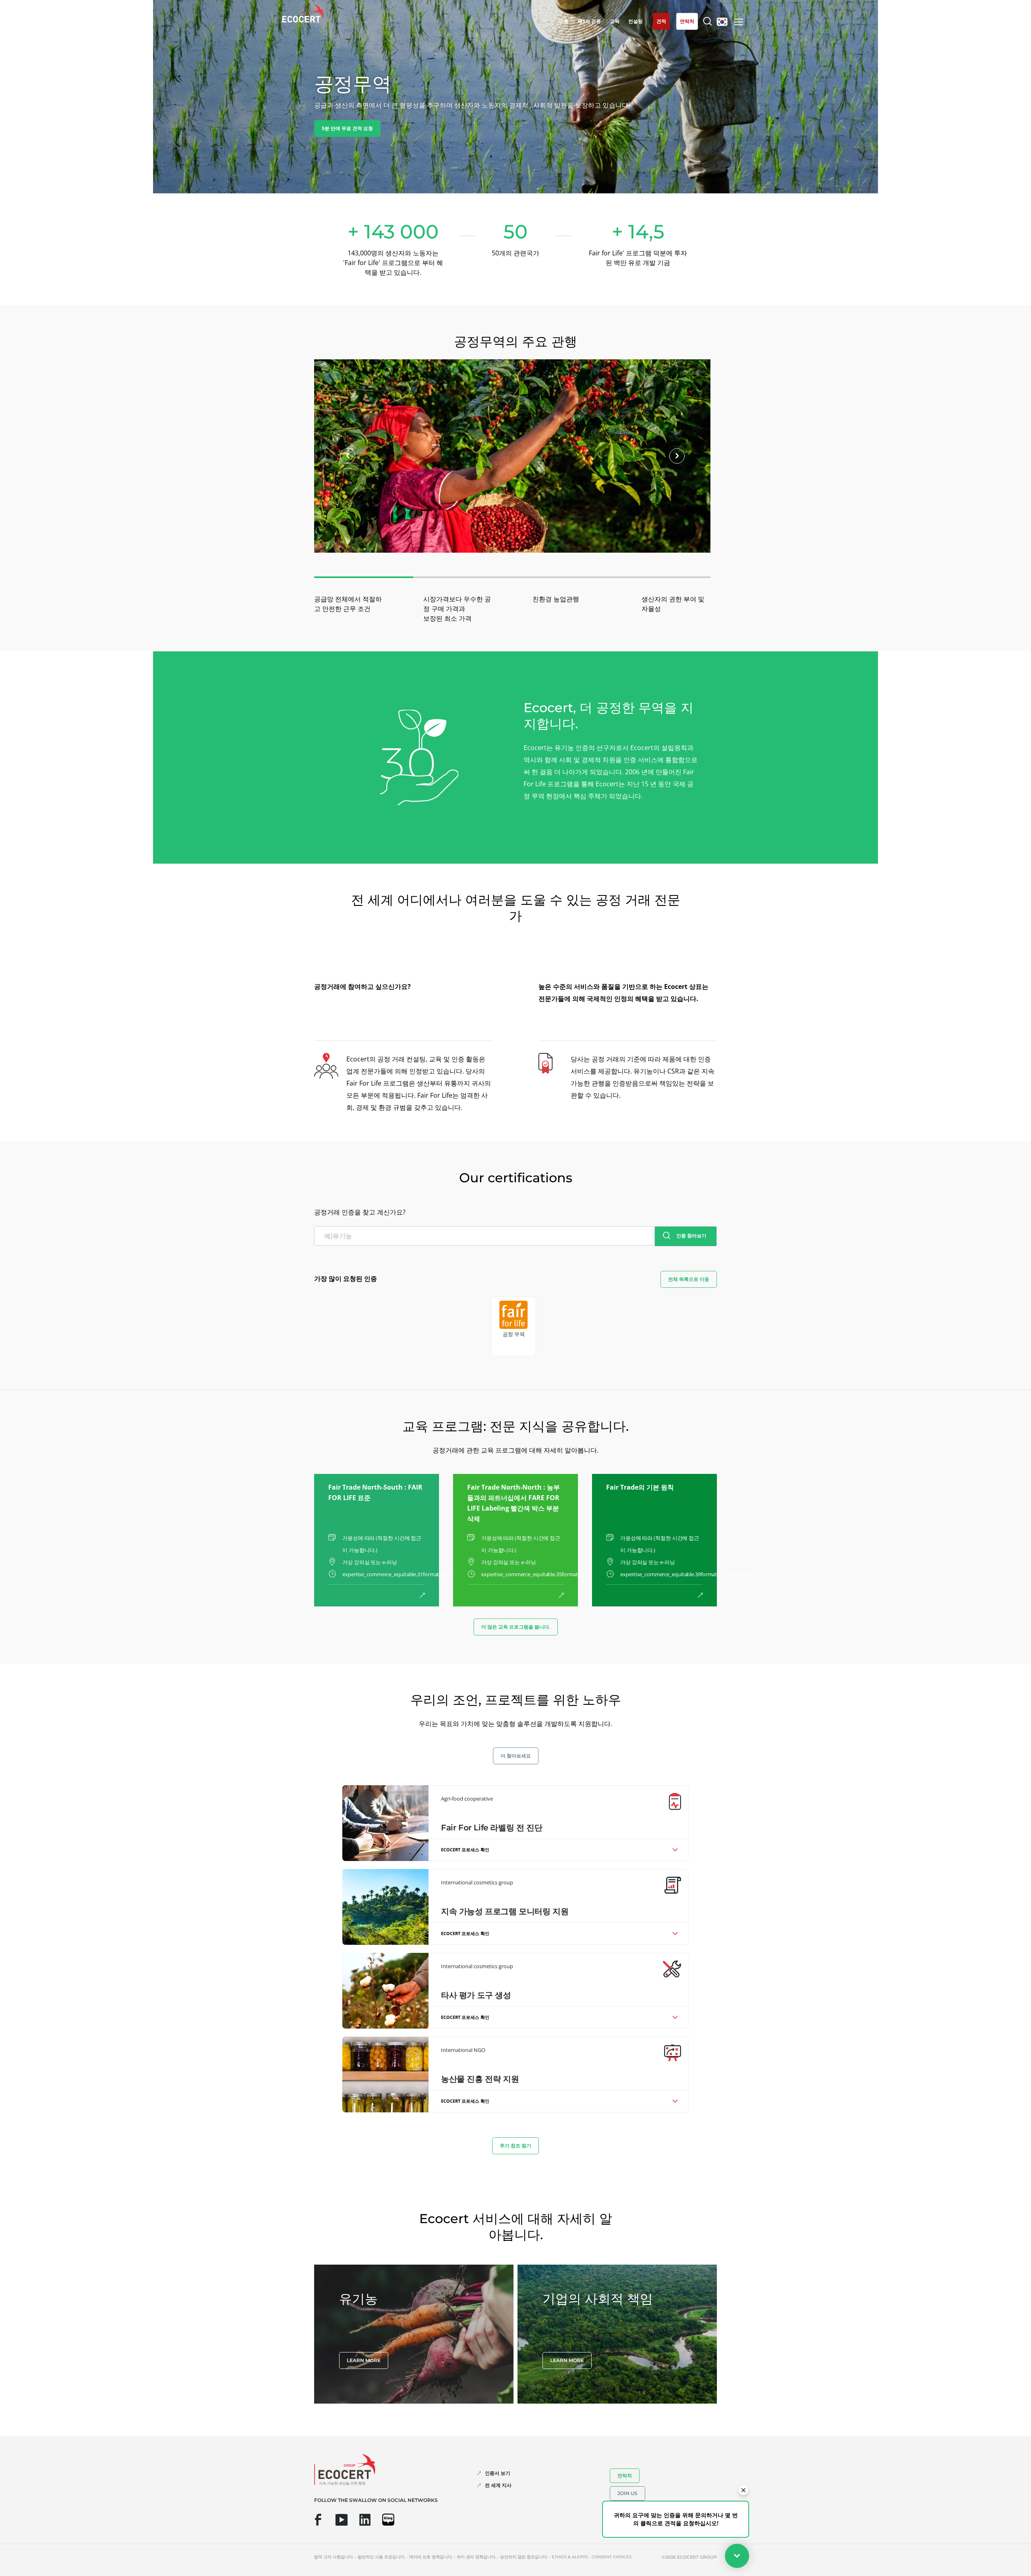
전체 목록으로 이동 (689, 1279)
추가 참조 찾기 (515, 2146)
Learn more (364, 2360)
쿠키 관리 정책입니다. (476, 2557)
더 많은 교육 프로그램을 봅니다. (516, 1627)
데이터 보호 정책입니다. (431, 2557)
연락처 (625, 2475)
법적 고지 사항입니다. (334, 2557)
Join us (627, 2493)
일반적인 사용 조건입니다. (381, 2557)
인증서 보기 (498, 2473)
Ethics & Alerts (570, 2557)
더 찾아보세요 (516, 1756)
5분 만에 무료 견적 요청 (347, 128)
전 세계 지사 (498, 2485)
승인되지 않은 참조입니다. (524, 2557)
